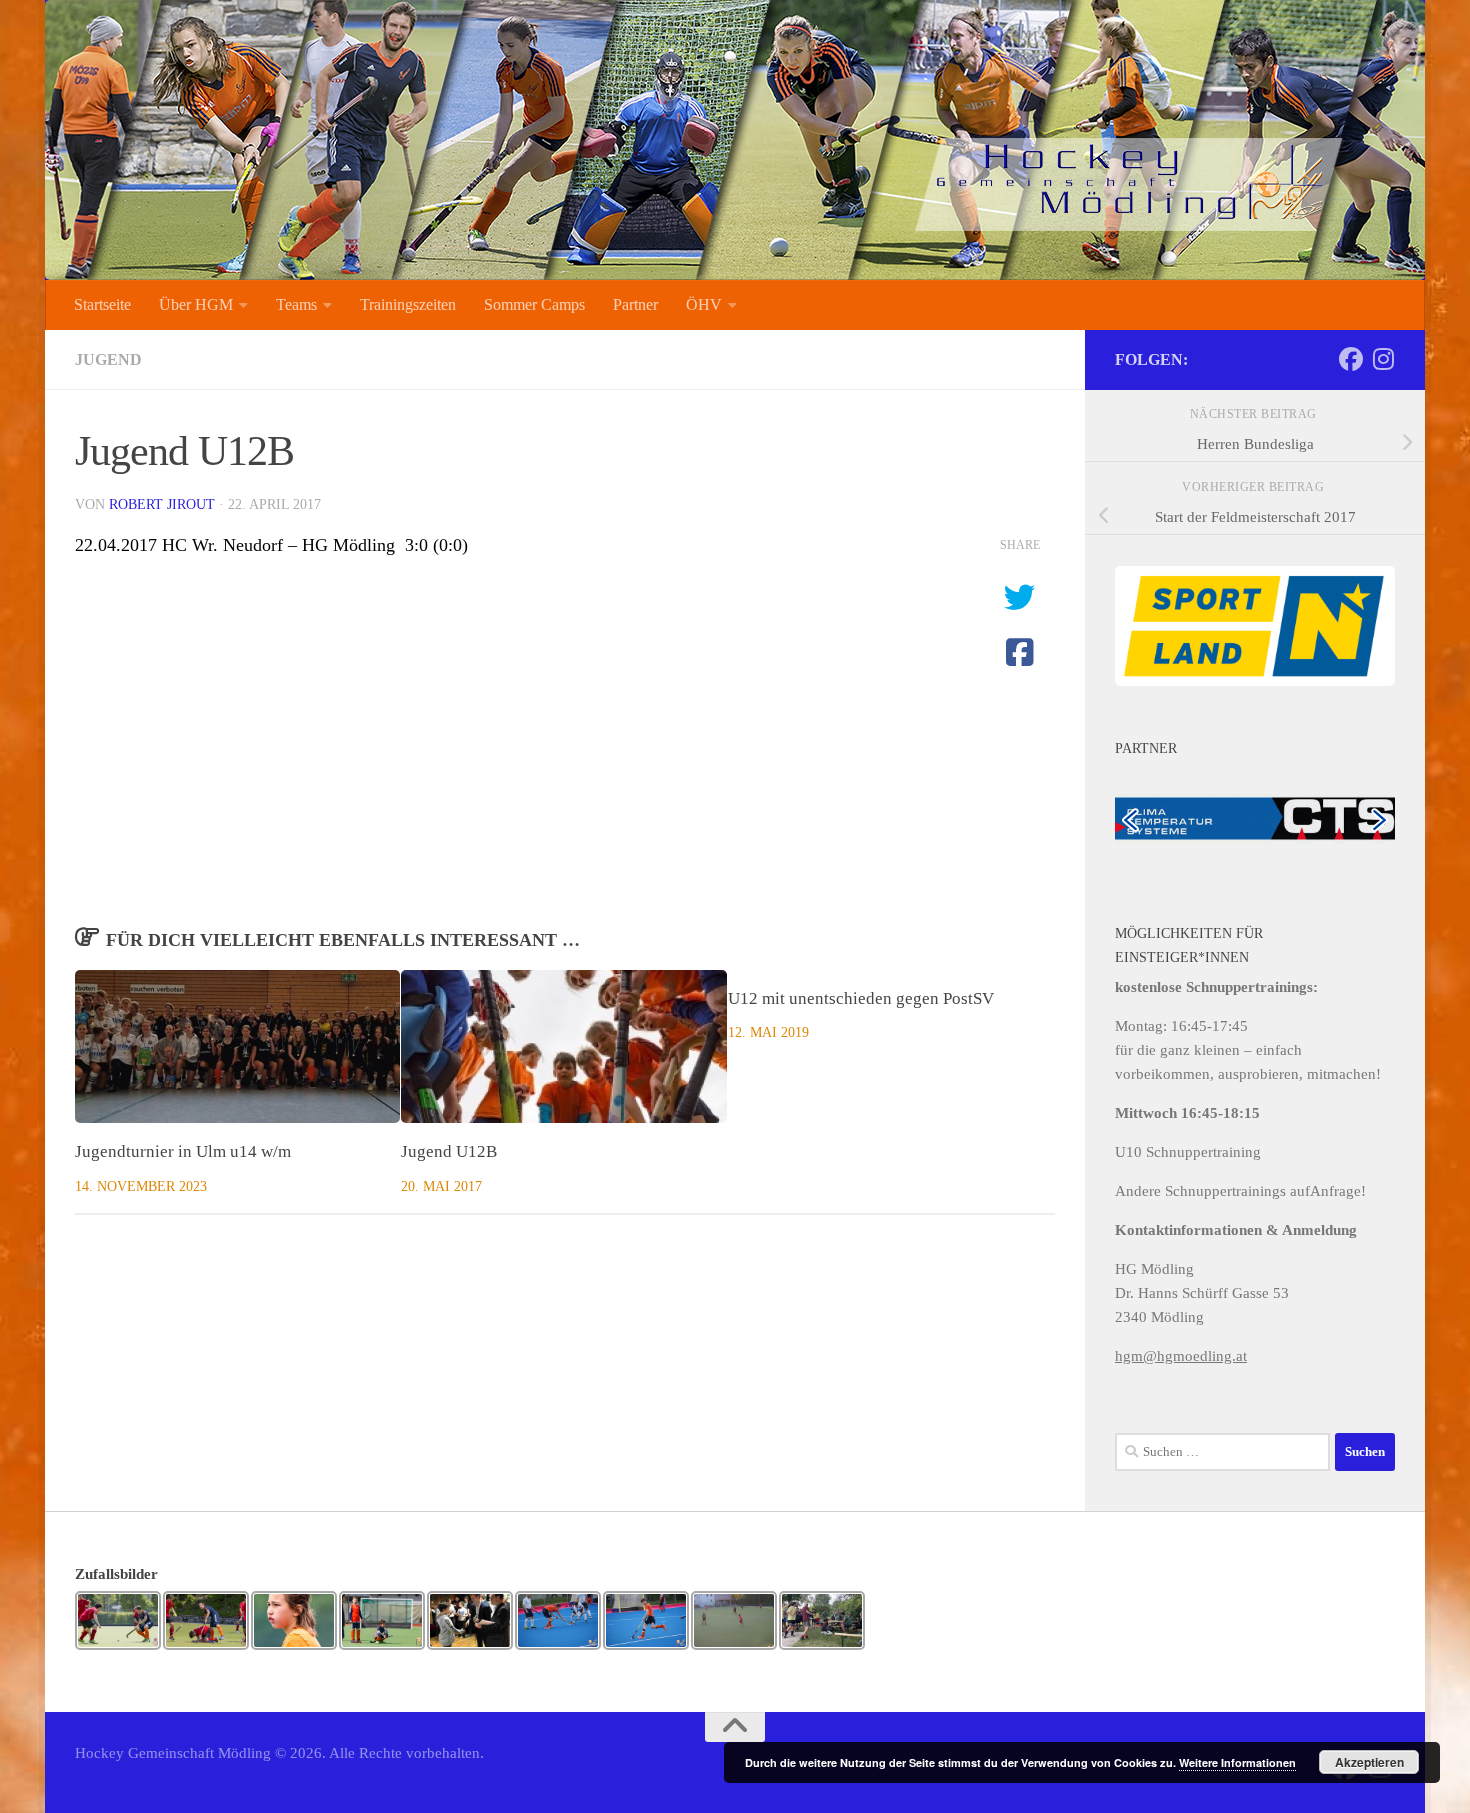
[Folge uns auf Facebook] (1351, 359)
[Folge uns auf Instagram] (1383, 359)
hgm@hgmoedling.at (1181, 1356)
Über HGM (196, 304)
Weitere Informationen (1237, 1762)
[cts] (1255, 817)
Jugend (108, 359)
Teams (296, 304)
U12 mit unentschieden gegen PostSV (861, 998)
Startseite (102, 304)
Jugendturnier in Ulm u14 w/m (183, 1151)
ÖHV (704, 304)
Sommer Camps (534, 304)
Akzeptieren (1369, 1762)
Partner (635, 304)
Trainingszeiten (408, 304)
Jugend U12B (449, 1151)
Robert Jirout (162, 504)
